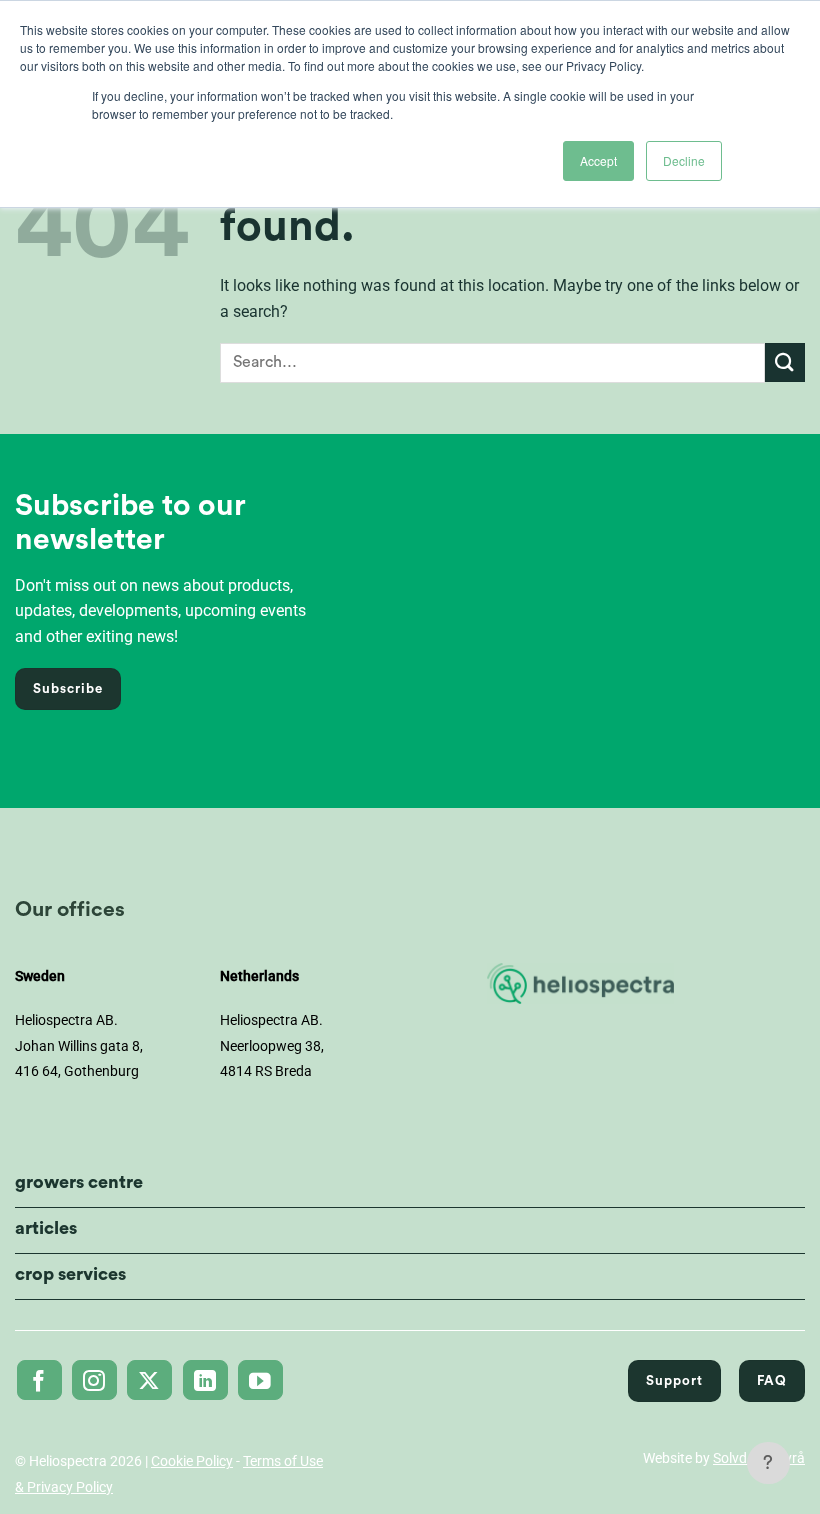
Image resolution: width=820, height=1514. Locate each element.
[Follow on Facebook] (39, 1380)
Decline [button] (684, 160)
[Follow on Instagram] (94, 1380)
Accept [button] (598, 160)
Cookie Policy (192, 1461)
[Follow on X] (149, 1380)
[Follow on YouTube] (260, 1380)
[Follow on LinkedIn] (205, 1380)
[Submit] (785, 362)
